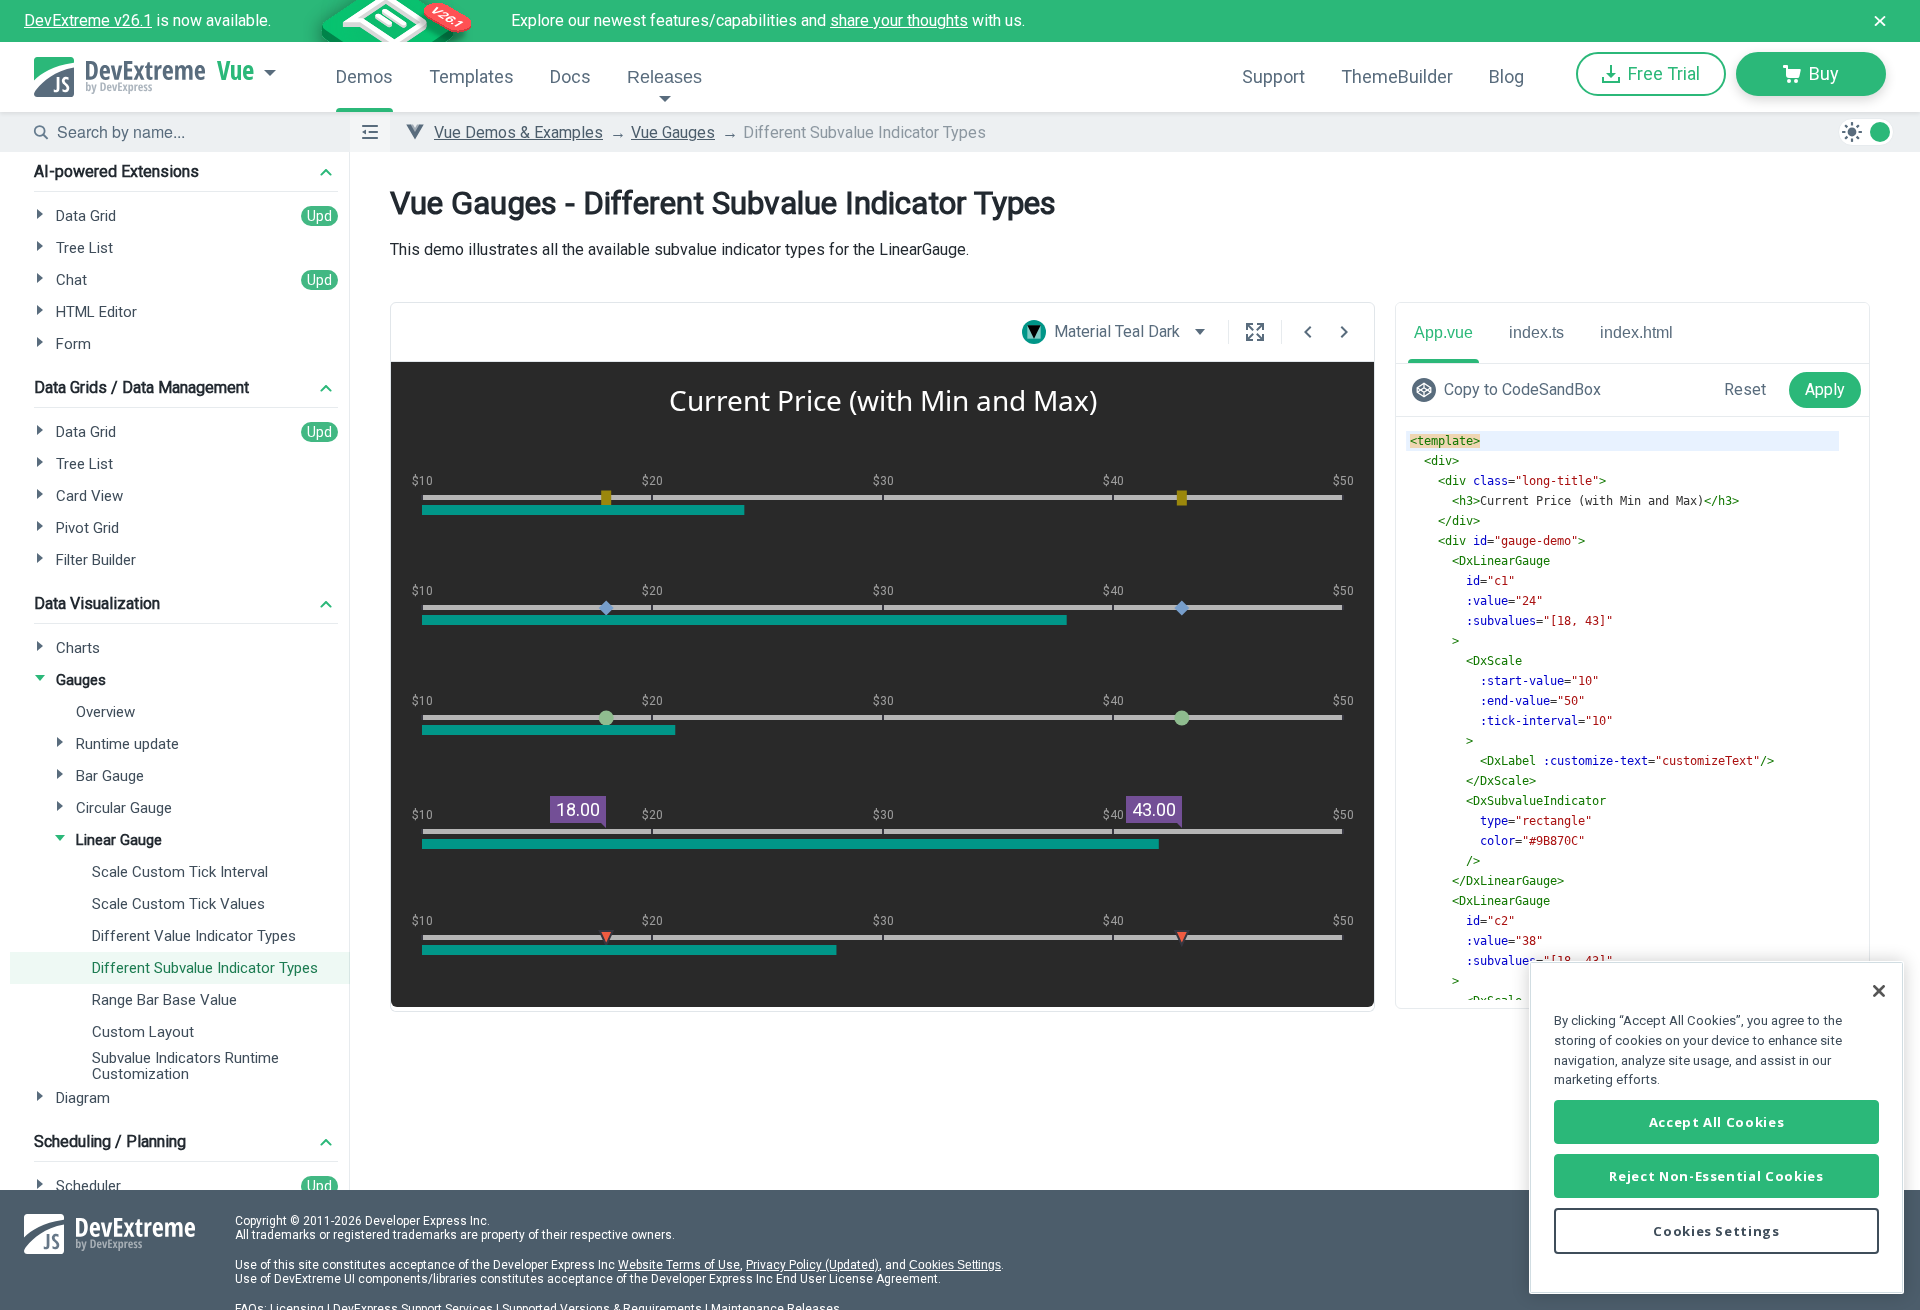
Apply (1825, 389)
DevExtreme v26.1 (88, 20)
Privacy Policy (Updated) (812, 1265)
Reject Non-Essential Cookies (1716, 1176)
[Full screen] (1255, 332)
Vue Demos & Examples (518, 132)
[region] (1716, 1127)
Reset (1745, 389)
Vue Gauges (673, 132)
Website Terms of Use (679, 1265)
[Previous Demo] (1308, 332)
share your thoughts (899, 20)
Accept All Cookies (1717, 1122)
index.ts (1536, 332)
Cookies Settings (955, 1265)
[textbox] (191, 132)
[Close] (1879, 991)
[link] (1510, 390)
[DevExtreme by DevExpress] (119, 77)
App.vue (1443, 332)
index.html (1636, 332)
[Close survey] (1880, 21)
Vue (235, 71)
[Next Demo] (1344, 332)
